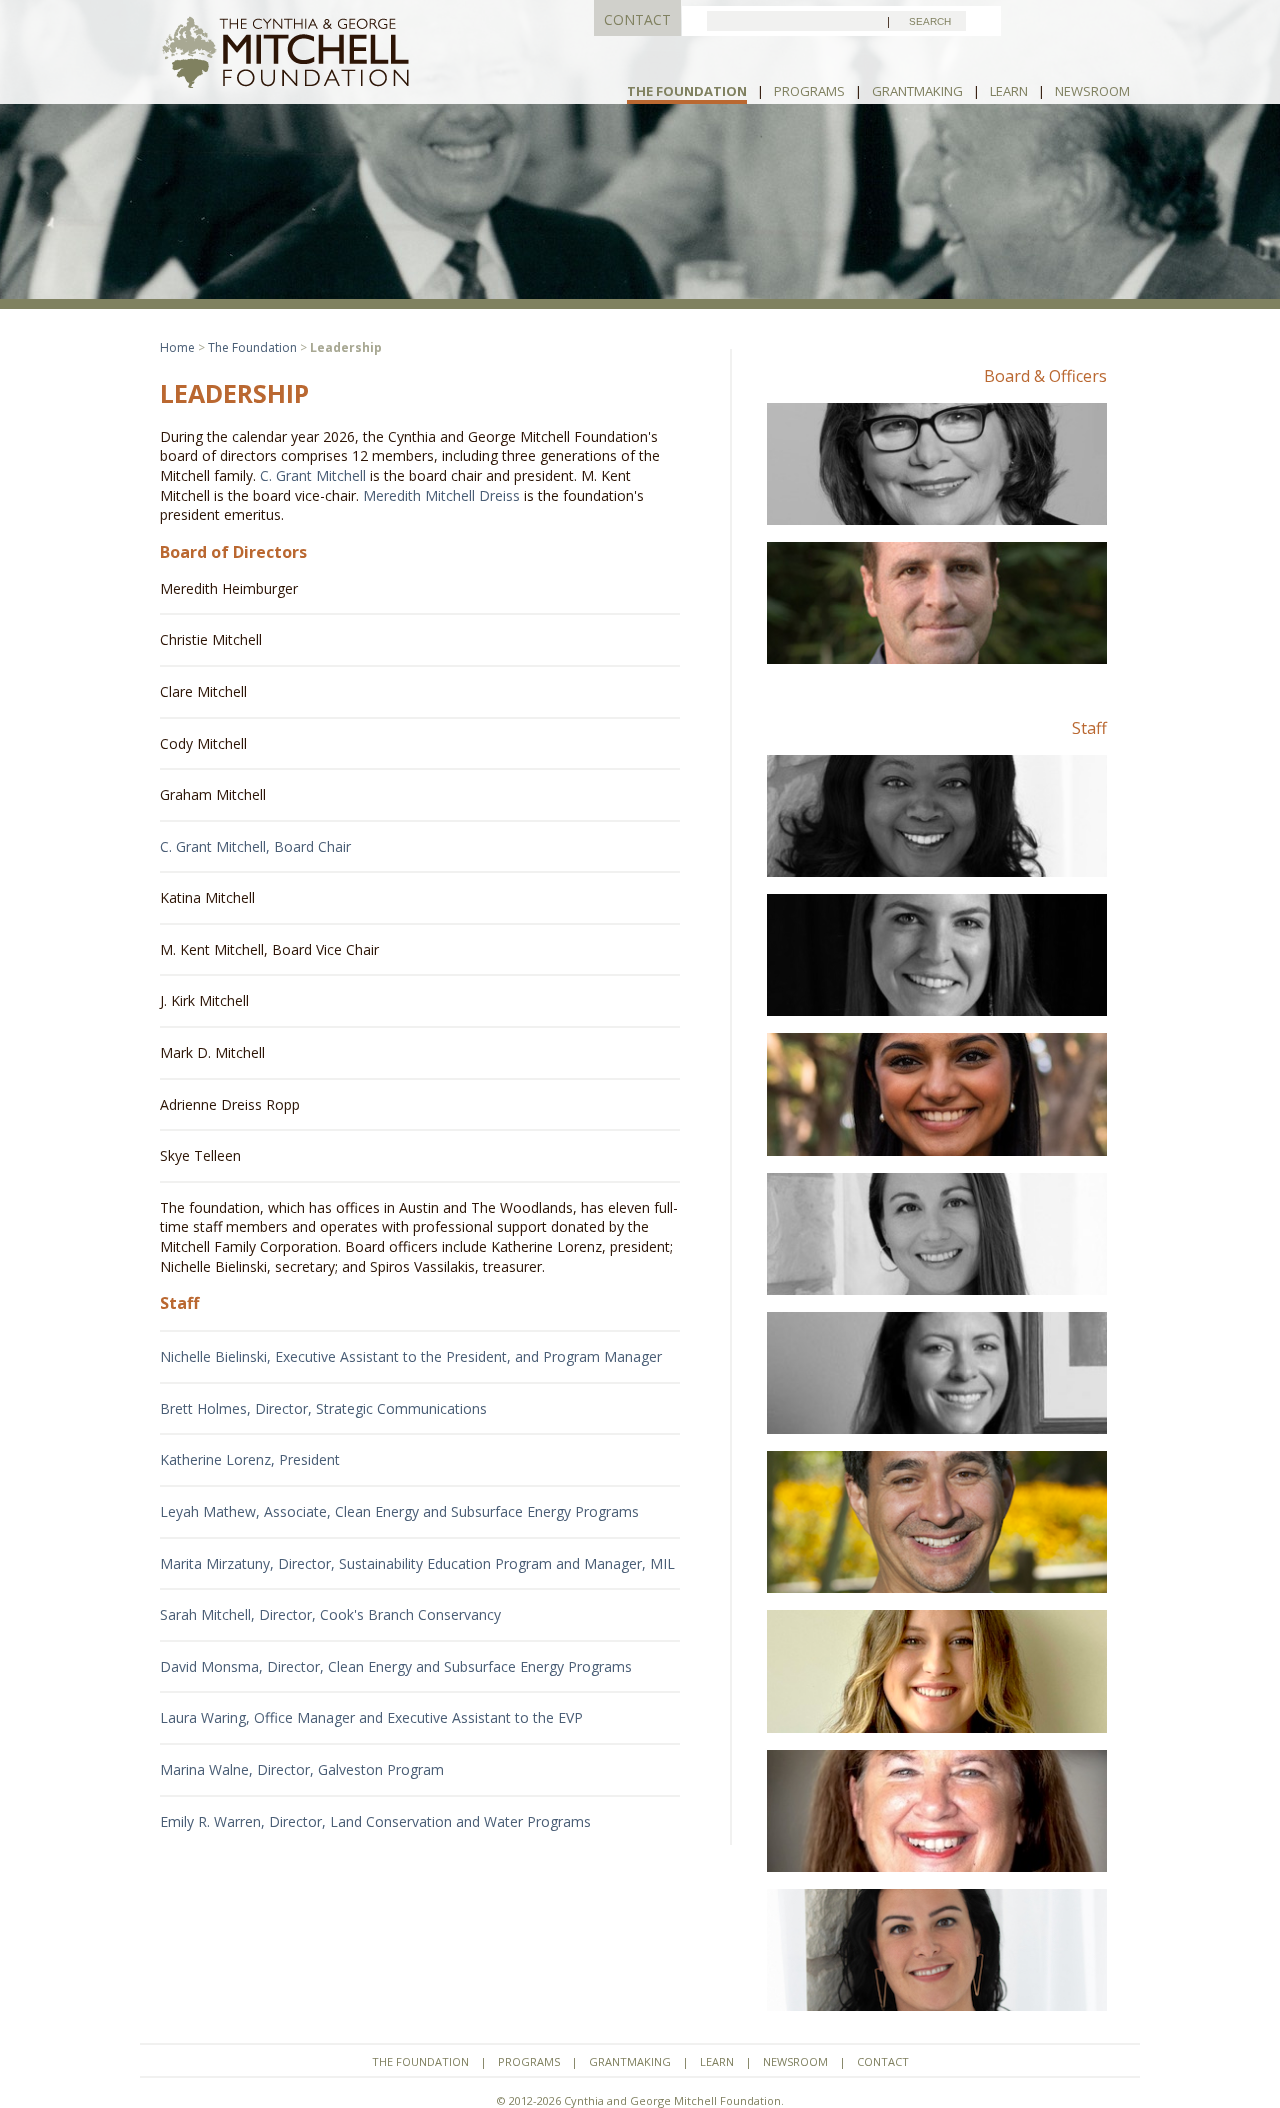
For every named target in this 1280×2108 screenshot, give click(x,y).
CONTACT (637, 19)
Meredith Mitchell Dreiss (441, 495)
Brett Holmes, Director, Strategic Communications (323, 1408)
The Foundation (687, 91)
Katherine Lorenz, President (250, 1459)
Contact (883, 2061)
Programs (809, 91)
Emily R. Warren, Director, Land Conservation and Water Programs (375, 1821)
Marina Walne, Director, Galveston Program (302, 1769)
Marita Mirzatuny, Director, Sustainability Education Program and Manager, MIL (417, 1563)
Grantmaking (917, 91)
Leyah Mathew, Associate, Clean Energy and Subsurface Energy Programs (399, 1511)
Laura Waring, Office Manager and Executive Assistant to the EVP (371, 1717)
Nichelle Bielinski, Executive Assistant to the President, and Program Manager (411, 1356)
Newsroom (1092, 91)
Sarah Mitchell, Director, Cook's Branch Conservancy (330, 1614)
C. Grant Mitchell (313, 475)
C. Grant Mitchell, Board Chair (255, 846)
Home (177, 347)
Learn (1009, 91)
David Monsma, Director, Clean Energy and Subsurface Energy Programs (396, 1666)
